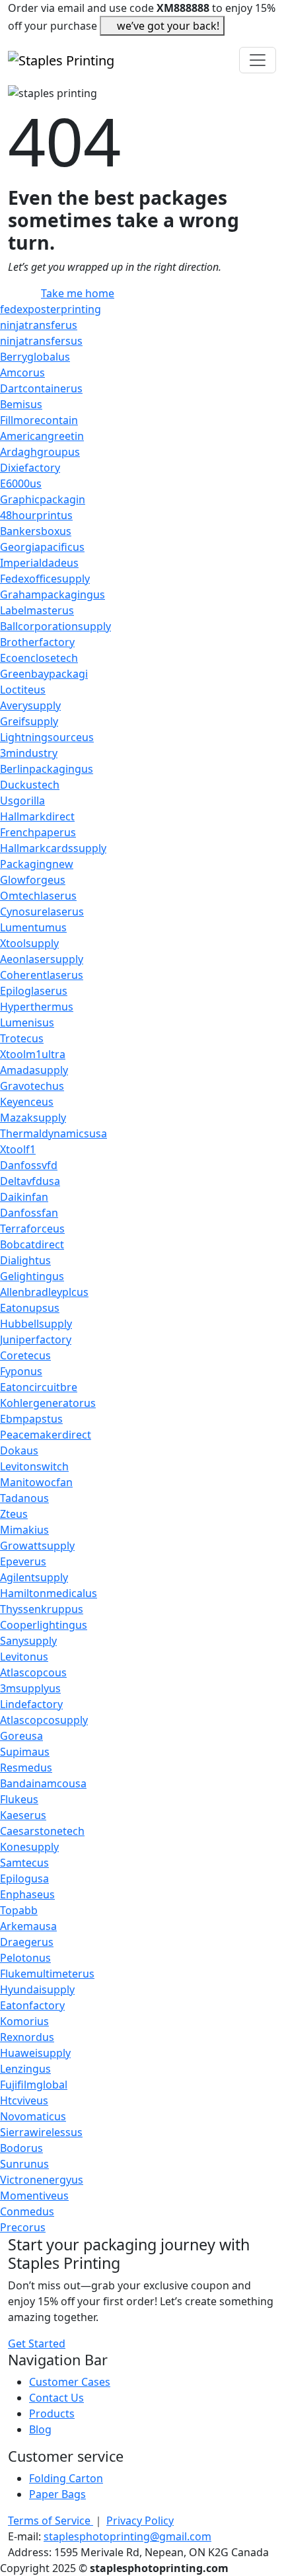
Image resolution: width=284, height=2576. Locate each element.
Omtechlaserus (38, 896)
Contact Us (56, 2398)
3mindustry (29, 753)
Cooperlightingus (44, 1625)
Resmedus (26, 1768)
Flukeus (19, 1799)
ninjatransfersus (41, 341)
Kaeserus (23, 1815)
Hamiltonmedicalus (49, 1593)
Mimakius (24, 1530)
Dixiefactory (30, 468)
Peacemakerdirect (46, 1435)
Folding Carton (66, 2478)
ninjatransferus (39, 325)
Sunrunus (24, 2164)
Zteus (14, 1514)
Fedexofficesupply (45, 579)
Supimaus (25, 1752)
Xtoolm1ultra (33, 1054)
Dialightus (25, 1260)
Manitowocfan (36, 1482)
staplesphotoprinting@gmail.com (127, 2536)
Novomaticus (33, 2116)
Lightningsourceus (47, 737)
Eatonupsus (30, 1308)
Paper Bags (57, 2494)
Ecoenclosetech (39, 658)
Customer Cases (70, 2382)
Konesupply (29, 1847)
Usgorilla (22, 801)
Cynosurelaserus (42, 912)
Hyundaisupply (37, 1989)
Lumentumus (33, 927)
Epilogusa (24, 1878)
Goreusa (21, 1736)
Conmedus (27, 2211)
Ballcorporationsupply (55, 626)
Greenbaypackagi (44, 674)
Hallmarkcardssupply (53, 848)
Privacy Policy (140, 2521)
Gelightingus (32, 1276)
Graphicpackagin (43, 499)
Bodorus (21, 2148)
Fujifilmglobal (34, 2085)
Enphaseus (27, 1894)
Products (52, 2414)
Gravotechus (32, 1086)
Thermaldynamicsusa (53, 1133)
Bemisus (21, 404)
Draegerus (27, 1942)
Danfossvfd (29, 1165)
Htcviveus (24, 2100)
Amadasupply (34, 1070)
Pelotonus (25, 1958)
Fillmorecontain (39, 420)
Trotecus (22, 1038)
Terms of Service (51, 2521)
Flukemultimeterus (47, 1974)
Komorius (24, 2021)
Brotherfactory (37, 642)
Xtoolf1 (18, 1149)
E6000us (21, 483)
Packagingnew (37, 864)
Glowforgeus (33, 880)
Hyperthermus (37, 1007)
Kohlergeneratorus (48, 1403)
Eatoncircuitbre (39, 1387)
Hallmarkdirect (37, 816)
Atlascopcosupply (44, 1720)
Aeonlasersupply (42, 959)
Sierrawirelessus (41, 2132)
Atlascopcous (33, 1672)
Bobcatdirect (32, 1244)
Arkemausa (28, 1926)
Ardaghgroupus (40, 452)
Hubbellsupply (36, 1324)
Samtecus (24, 1863)
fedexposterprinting (51, 309)
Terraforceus (32, 1229)
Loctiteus (23, 690)
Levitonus (24, 1657)
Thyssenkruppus (42, 1609)
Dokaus (19, 1450)
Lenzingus (25, 2069)
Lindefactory (31, 1704)
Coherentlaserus (42, 975)
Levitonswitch (34, 1466)
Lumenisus (27, 1022)
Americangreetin (42, 436)
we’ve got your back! (168, 26)
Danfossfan (29, 1213)
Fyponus (21, 1371)
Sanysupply (28, 1641)
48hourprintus (36, 515)
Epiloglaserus (34, 991)
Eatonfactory (32, 2005)
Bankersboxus (36, 531)
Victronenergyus (42, 2180)
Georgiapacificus (42, 547)
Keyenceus (27, 1102)
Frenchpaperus (38, 832)
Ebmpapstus (31, 1419)
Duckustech (30, 785)
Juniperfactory (36, 1340)
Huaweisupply (35, 2053)
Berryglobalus (35, 357)
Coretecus (25, 1355)
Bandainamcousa (43, 1783)
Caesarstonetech (42, 1831)
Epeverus (23, 1561)
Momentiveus (34, 2196)
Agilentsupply (34, 1577)
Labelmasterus (37, 610)
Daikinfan (24, 1197)
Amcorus (22, 373)
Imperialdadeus (39, 563)
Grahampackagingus (53, 594)
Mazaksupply (33, 1118)
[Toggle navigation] (258, 60)
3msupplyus (30, 1688)
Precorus (23, 2227)
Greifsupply (29, 721)
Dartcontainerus (41, 388)
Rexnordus (27, 2037)
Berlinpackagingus (47, 769)
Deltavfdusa (30, 1181)
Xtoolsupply (29, 943)
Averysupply (30, 705)
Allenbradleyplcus (44, 1292)
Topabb (19, 1910)
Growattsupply (37, 1546)
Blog (40, 2429)
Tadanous (24, 1498)
